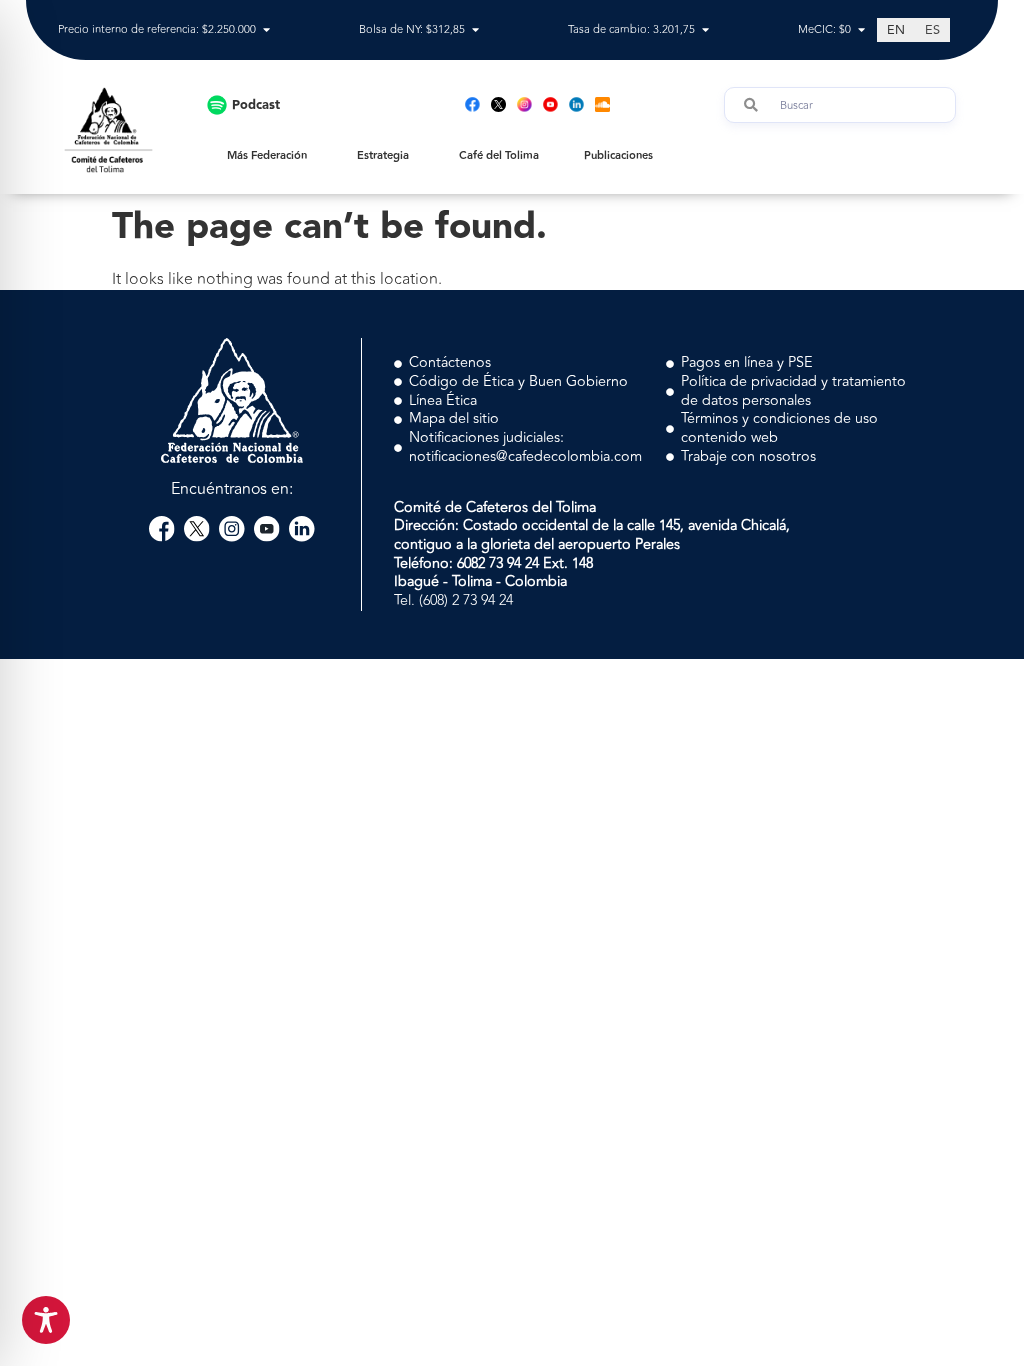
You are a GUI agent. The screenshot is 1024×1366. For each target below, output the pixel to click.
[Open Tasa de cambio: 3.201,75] (705, 30)
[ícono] (498, 104)
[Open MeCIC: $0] (861, 30)
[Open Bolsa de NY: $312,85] (475, 30)
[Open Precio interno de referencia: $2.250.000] (266, 30)
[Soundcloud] (602, 104)
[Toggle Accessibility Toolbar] (46, 1320)
